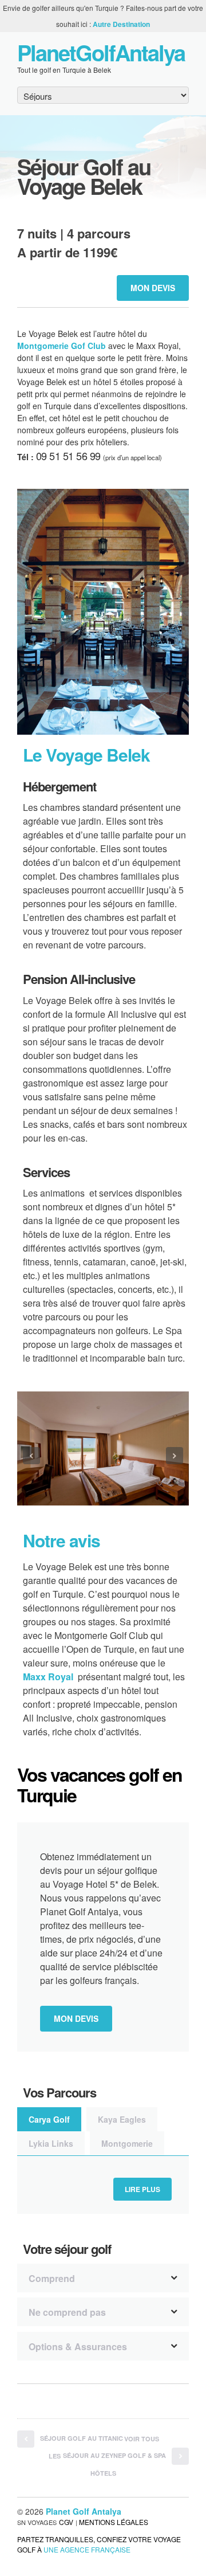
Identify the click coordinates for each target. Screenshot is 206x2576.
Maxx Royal (48, 1677)
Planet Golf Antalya (84, 2511)
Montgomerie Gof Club (62, 346)
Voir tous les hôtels (104, 2456)
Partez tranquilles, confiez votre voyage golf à (99, 2544)
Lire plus (142, 2189)
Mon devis (153, 288)
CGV (66, 2522)
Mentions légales (114, 2522)
